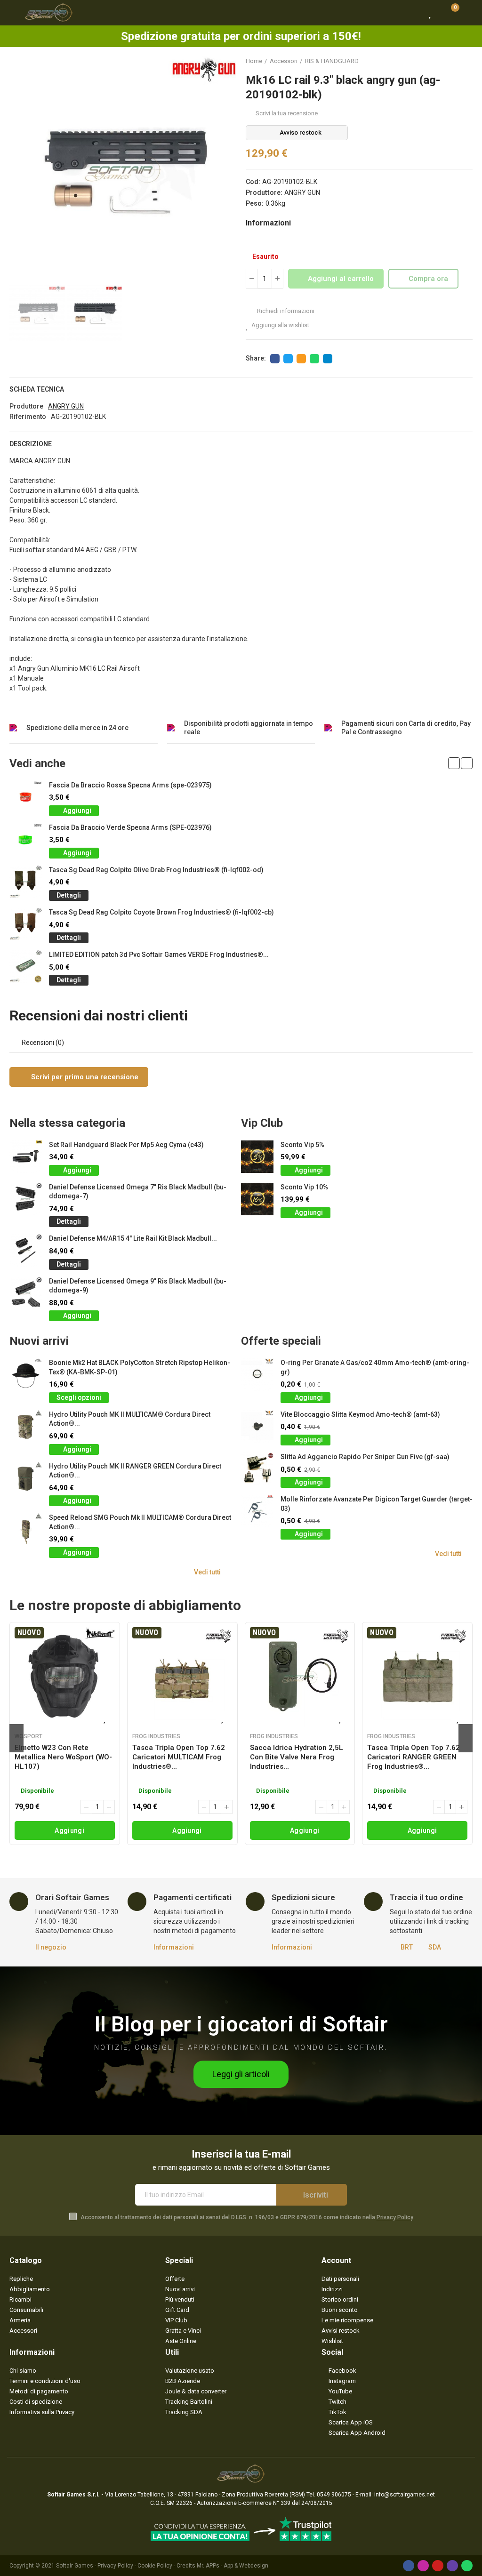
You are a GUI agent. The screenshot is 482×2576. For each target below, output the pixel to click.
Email (301, 359)
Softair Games (75, 2566)
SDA (435, 1947)
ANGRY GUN (302, 193)
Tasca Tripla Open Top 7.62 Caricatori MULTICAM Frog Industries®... (179, 1757)
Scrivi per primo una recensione (84, 1077)
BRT (407, 1947)
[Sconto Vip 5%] (257, 1157)
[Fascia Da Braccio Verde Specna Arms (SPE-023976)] (26, 839)
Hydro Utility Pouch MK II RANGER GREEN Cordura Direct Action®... (135, 1471)
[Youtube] (438, 2566)
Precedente (442, 61)
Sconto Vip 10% (304, 1187)
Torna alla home (454, 61)
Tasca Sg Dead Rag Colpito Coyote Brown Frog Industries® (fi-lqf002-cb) (161, 912)
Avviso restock (301, 132)
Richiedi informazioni (285, 311)
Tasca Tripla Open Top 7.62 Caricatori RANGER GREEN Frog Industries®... (414, 1757)
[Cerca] (414, 13)
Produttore (26, 406)
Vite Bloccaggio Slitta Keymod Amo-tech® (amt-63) (360, 1414)
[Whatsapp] (467, 2566)
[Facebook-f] (409, 2566)
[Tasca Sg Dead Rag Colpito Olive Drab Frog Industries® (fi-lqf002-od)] (26, 882)
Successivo (466, 61)
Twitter (288, 359)
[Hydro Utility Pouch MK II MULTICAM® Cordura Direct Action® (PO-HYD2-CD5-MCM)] (26, 1426)
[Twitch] (452, 2566)
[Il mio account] (468, 13)
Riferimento (28, 417)
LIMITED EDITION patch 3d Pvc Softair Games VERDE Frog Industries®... (159, 955)
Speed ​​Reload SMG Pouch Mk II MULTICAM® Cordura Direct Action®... (140, 1522)
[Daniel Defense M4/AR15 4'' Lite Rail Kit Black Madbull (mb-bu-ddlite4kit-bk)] (26, 1250)
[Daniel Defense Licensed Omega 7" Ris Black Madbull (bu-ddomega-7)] (26, 1199)
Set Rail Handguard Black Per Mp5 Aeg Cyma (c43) (126, 1145)
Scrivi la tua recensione (287, 113)
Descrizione (31, 444)
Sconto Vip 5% (302, 1145)
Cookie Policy (155, 2566)
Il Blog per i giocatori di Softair (241, 2024)
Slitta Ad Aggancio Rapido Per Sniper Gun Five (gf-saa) (365, 1457)
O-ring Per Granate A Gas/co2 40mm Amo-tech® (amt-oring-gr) (375, 1367)
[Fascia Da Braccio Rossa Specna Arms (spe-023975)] (26, 797)
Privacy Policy (395, 2217)
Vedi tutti (207, 1572)
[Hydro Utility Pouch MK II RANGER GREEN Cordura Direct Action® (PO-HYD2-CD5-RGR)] (26, 1478)
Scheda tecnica (37, 389)
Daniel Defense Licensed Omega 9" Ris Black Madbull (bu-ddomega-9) (138, 1286)
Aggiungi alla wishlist (280, 325)
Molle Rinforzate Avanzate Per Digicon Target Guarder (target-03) (377, 1504)
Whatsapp (314, 359)
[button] (19, 170)
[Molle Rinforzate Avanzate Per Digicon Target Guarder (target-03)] (257, 1511)
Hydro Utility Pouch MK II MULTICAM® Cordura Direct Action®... (130, 1419)
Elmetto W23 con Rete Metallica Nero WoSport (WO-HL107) (63, 1757)
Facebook (275, 359)
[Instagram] (423, 2566)
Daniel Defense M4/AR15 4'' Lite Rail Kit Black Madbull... (133, 1238)
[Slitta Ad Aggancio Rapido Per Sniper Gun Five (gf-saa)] (257, 1469)
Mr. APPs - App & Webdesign (233, 2566)
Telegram (328, 359)
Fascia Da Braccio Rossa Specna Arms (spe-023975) (130, 785)
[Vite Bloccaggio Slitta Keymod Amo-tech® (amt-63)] (257, 1426)
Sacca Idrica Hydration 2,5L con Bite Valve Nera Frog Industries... (297, 1757)
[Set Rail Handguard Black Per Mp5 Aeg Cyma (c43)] (26, 1157)
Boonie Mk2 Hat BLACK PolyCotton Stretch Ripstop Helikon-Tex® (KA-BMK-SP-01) (140, 1367)
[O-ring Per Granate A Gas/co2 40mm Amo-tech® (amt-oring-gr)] (257, 1375)
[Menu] (14, 13)
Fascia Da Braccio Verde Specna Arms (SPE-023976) (130, 827)
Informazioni (174, 1947)
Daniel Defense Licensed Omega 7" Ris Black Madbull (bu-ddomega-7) (138, 1192)
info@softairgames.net (405, 2495)
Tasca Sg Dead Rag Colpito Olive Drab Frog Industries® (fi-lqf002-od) (156, 870)
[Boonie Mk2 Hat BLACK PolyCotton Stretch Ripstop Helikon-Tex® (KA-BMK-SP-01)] (26, 1375)
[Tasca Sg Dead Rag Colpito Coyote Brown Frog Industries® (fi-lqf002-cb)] (26, 924)
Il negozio (51, 1947)
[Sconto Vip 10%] (257, 1199)
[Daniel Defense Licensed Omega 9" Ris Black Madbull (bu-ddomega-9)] (26, 1293)
